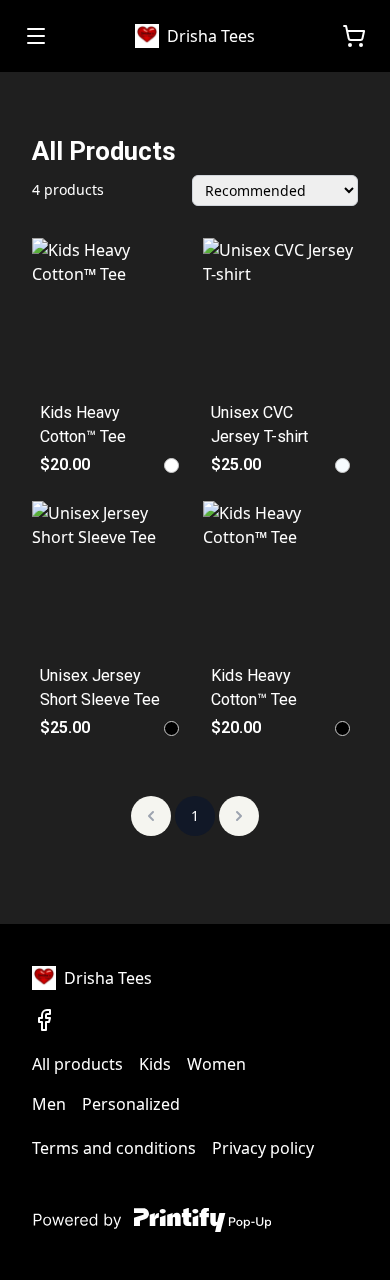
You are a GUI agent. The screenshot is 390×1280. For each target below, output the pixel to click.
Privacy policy (263, 1148)
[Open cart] (354, 36)
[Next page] (239, 816)
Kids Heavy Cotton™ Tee (83, 424)
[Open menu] (36, 36)
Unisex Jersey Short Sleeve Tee (100, 687)
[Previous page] (151, 816)
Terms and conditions (114, 1148)
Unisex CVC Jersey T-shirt (259, 424)
